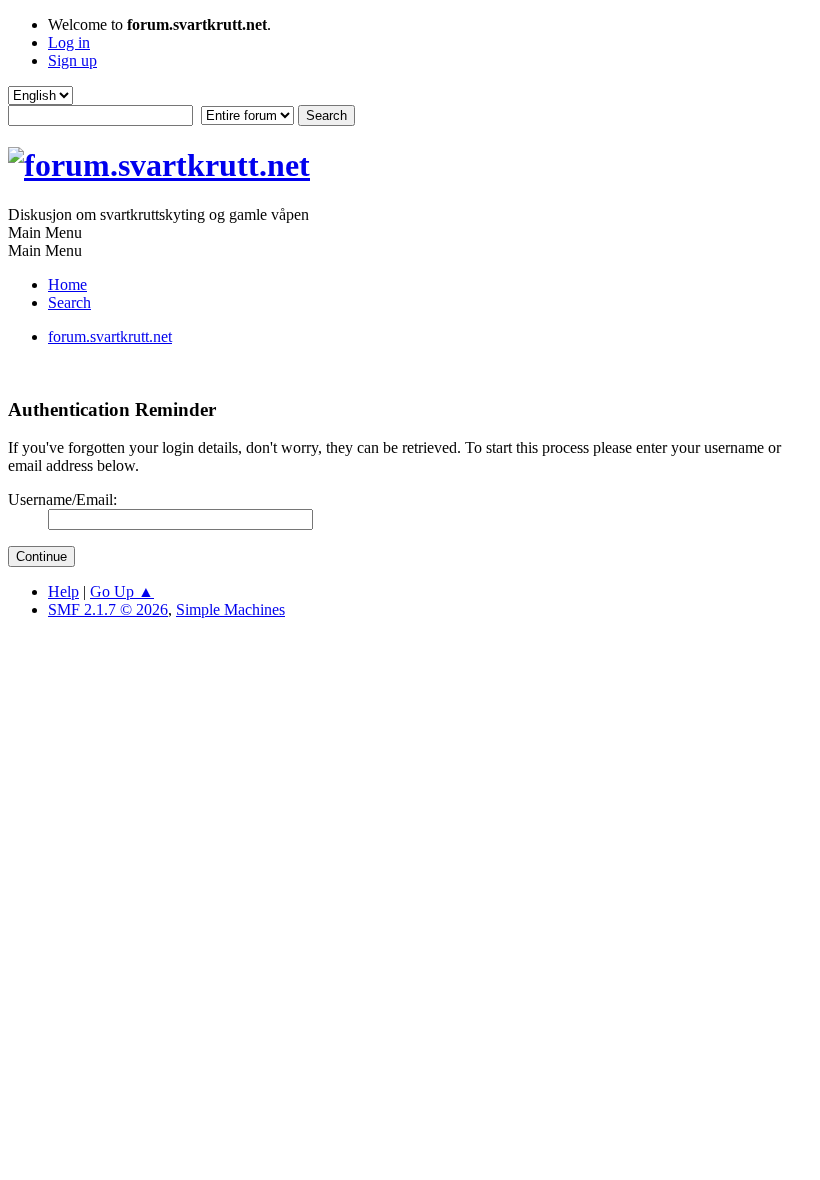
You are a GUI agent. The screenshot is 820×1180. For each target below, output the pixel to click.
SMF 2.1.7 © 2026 (108, 609)
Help (63, 591)
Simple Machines (230, 609)
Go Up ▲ (122, 591)
